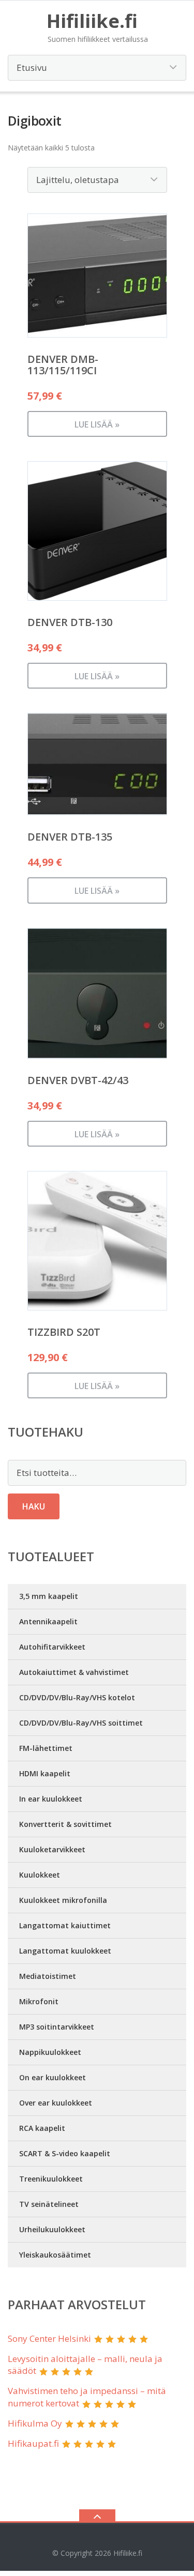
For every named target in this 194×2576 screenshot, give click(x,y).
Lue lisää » (97, 424)
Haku (34, 1506)
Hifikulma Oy (35, 2423)
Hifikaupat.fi (33, 2443)
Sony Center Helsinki (49, 2338)
